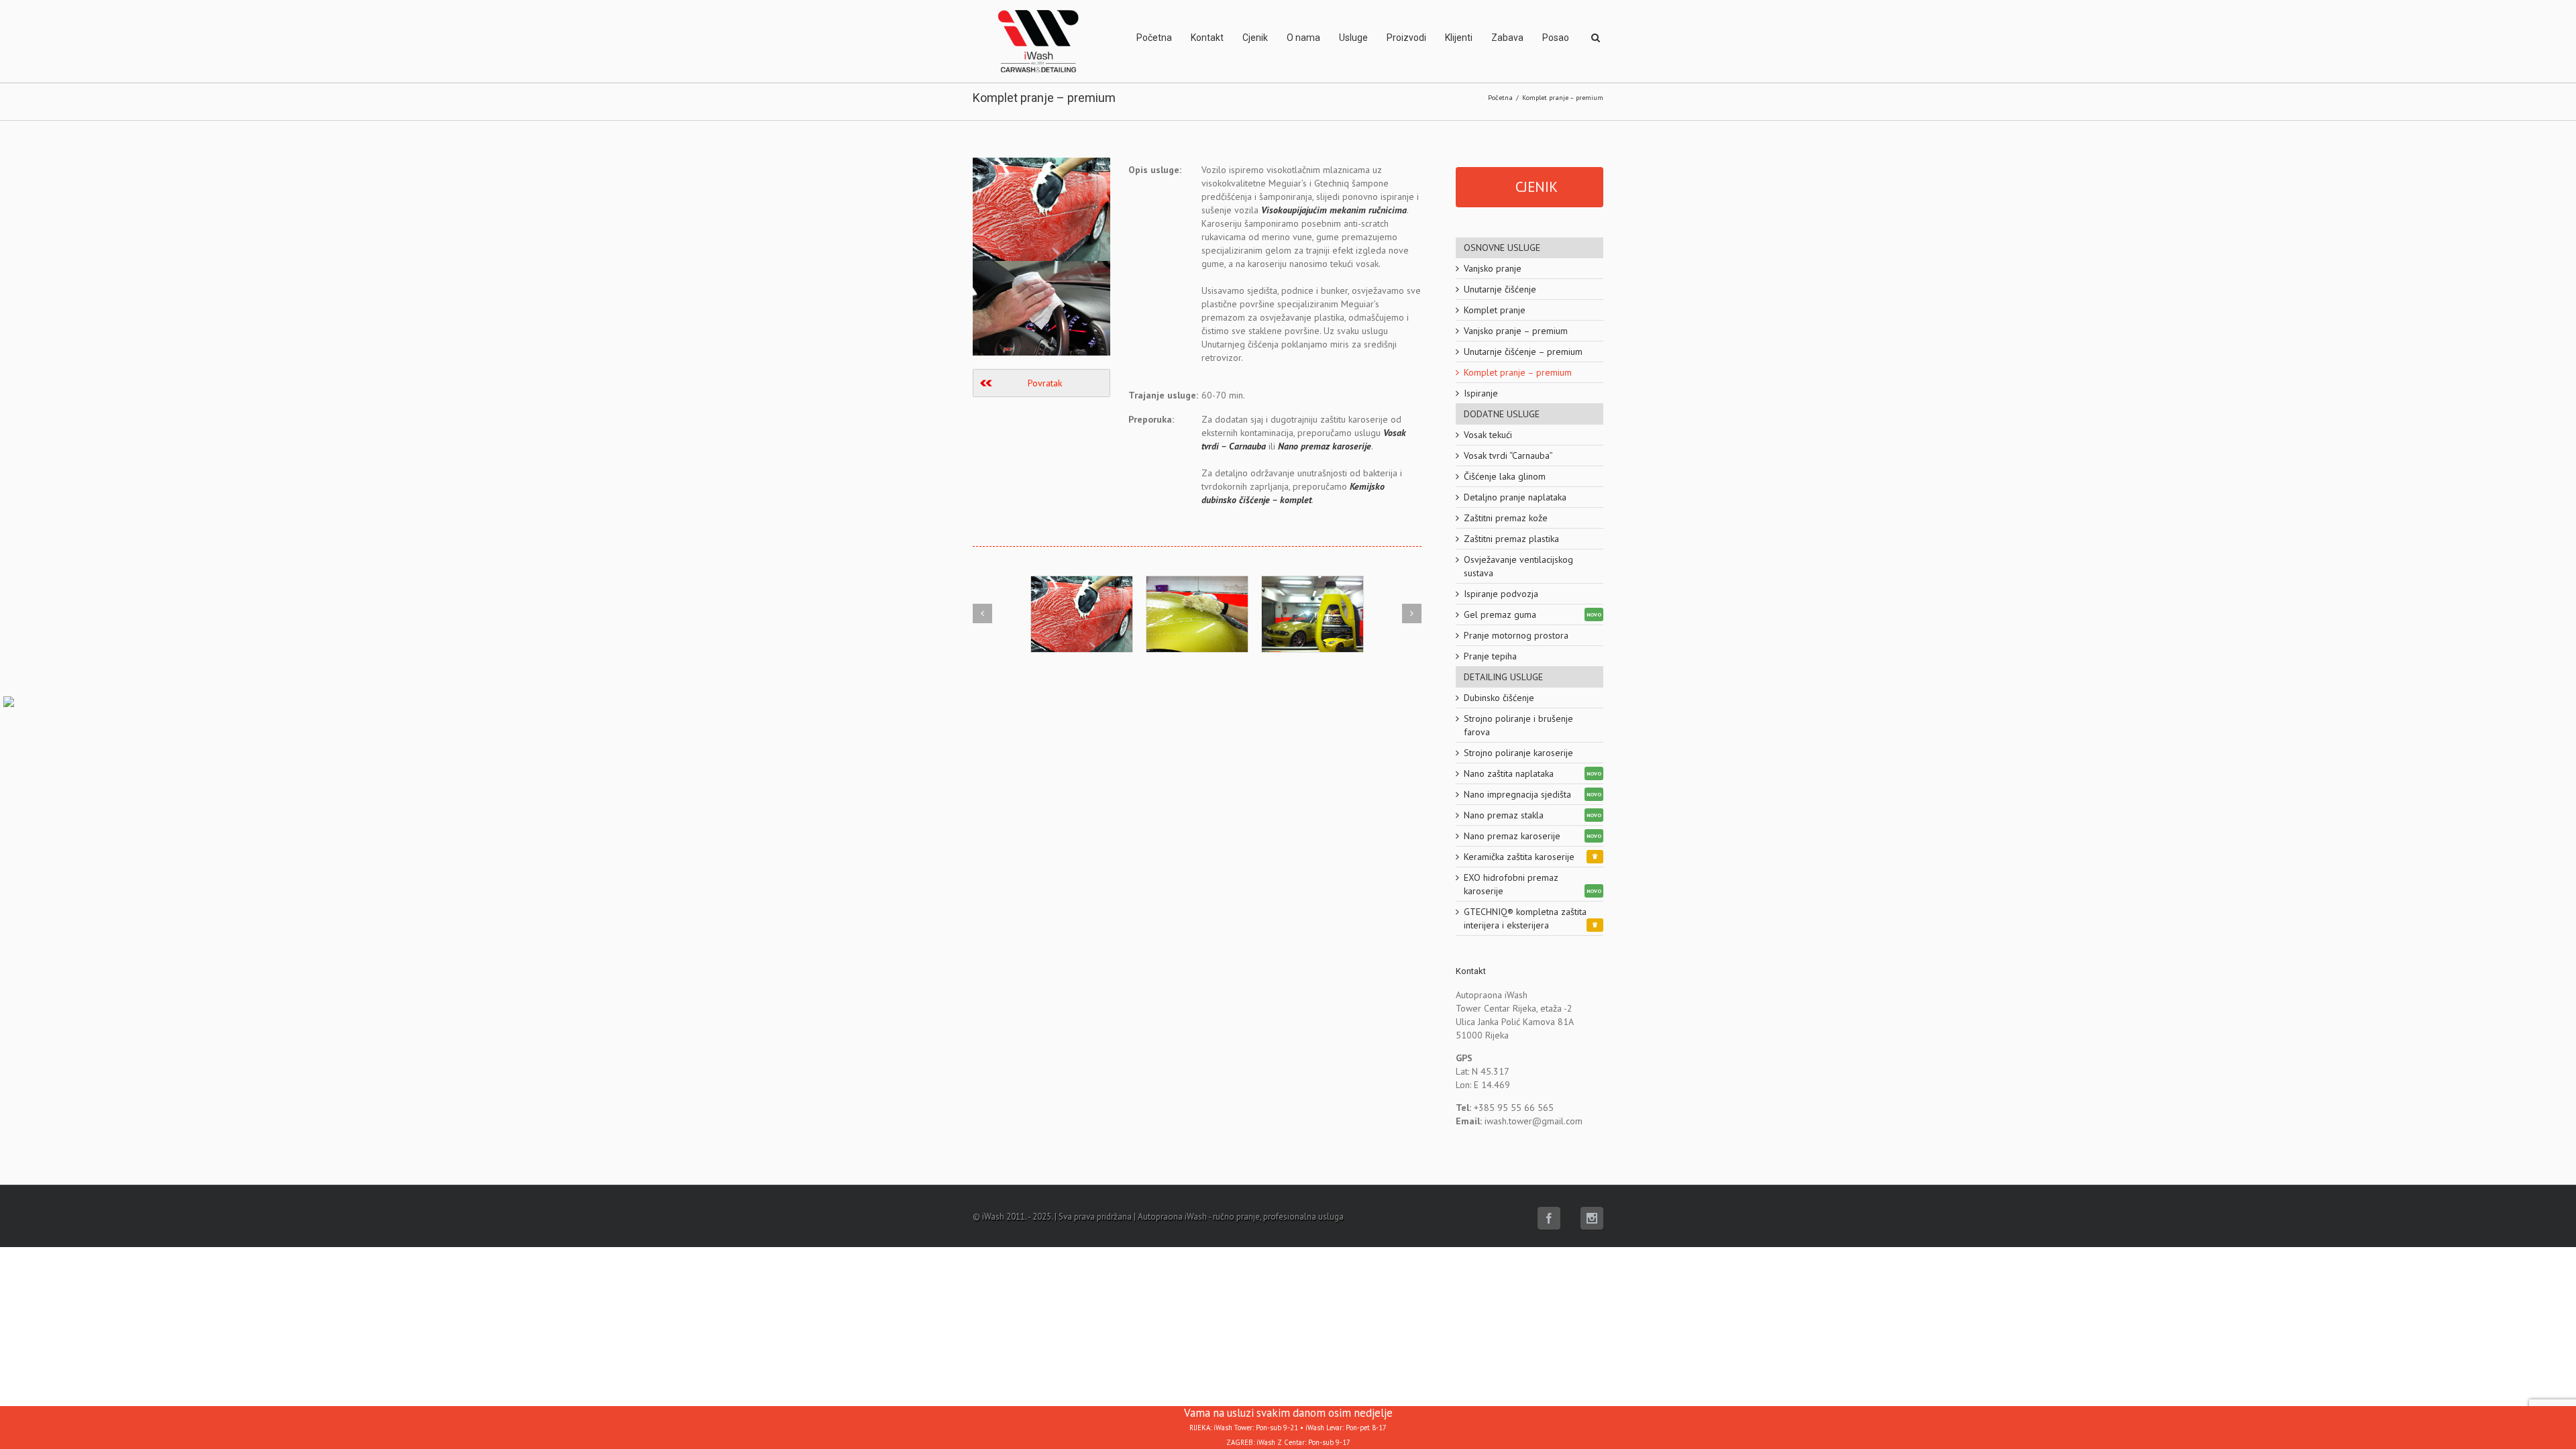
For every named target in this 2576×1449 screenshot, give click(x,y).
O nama (1303, 38)
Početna (1154, 38)
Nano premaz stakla (1504, 815)
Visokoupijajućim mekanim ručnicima (1334, 210)
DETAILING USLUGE (1503, 677)
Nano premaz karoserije (1325, 446)
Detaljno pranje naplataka (1515, 497)
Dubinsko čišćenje (1499, 698)
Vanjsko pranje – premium (1516, 331)
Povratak (1045, 383)
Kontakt (1207, 38)
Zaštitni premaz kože (1506, 518)
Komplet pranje (1495, 310)
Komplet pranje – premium (1518, 372)
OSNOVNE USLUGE (1502, 248)
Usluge (1353, 38)
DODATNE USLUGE (1502, 414)
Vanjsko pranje (1493, 268)
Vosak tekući (1488, 435)
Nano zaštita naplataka (1509, 773)
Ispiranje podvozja (1501, 594)
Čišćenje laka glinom (1505, 476)
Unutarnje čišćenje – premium (1523, 352)
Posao (1556, 38)
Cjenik (1255, 38)
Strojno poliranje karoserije (1518, 753)
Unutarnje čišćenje (1500, 289)
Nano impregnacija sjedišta (1517, 794)
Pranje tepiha (1490, 656)
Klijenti (1459, 38)
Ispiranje (1481, 393)
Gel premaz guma (1500, 614)
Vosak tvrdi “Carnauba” (1508, 455)
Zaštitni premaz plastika (1511, 539)
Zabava (1507, 38)
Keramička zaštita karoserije (1519, 857)
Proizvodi (1406, 38)
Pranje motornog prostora (1516, 635)
